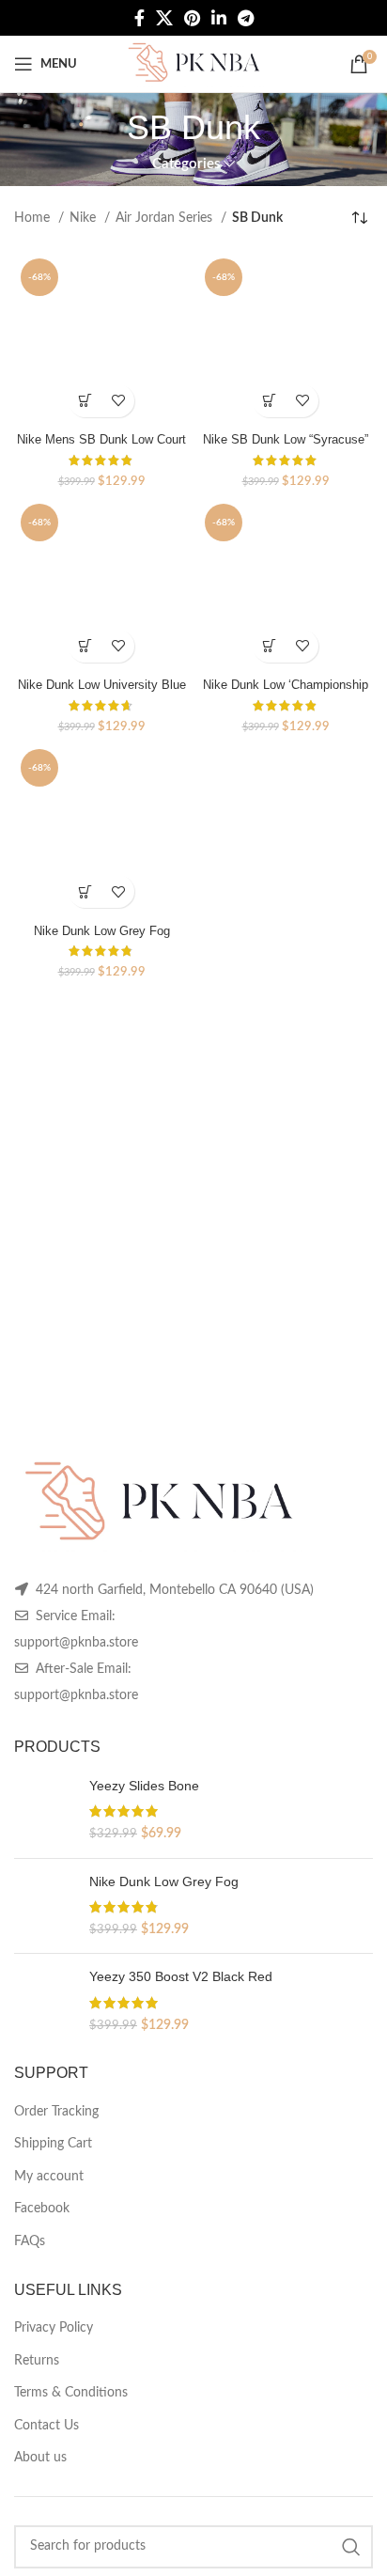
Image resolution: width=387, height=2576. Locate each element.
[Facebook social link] (139, 18)
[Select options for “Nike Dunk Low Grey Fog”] (85, 891)
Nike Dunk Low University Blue (102, 685)
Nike (85, 218)
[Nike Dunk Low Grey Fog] (45, 1906)
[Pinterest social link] (192, 18)
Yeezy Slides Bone (144, 1786)
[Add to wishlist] (118, 401)
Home (34, 218)
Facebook (42, 2209)
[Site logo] (193, 64)
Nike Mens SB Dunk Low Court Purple (101, 447)
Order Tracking (56, 2112)
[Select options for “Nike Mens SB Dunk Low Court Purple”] (85, 401)
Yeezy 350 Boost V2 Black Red (181, 1976)
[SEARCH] (351, 2547)
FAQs (30, 2241)
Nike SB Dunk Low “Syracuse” (286, 440)
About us (40, 2458)
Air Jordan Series (166, 218)
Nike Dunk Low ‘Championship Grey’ (286, 692)
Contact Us (46, 2426)
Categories (186, 164)
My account (49, 2177)
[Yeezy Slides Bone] (45, 1811)
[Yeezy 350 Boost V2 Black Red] (45, 2001)
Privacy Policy (54, 2328)
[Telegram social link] (246, 18)
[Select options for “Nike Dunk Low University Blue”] (85, 646)
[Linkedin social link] (219, 18)
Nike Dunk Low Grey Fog (102, 931)
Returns (37, 2361)
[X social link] (164, 18)
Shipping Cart (53, 2144)
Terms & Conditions (71, 2393)
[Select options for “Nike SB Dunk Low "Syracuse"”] (269, 401)
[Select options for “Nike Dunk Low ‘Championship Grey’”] (269, 646)
